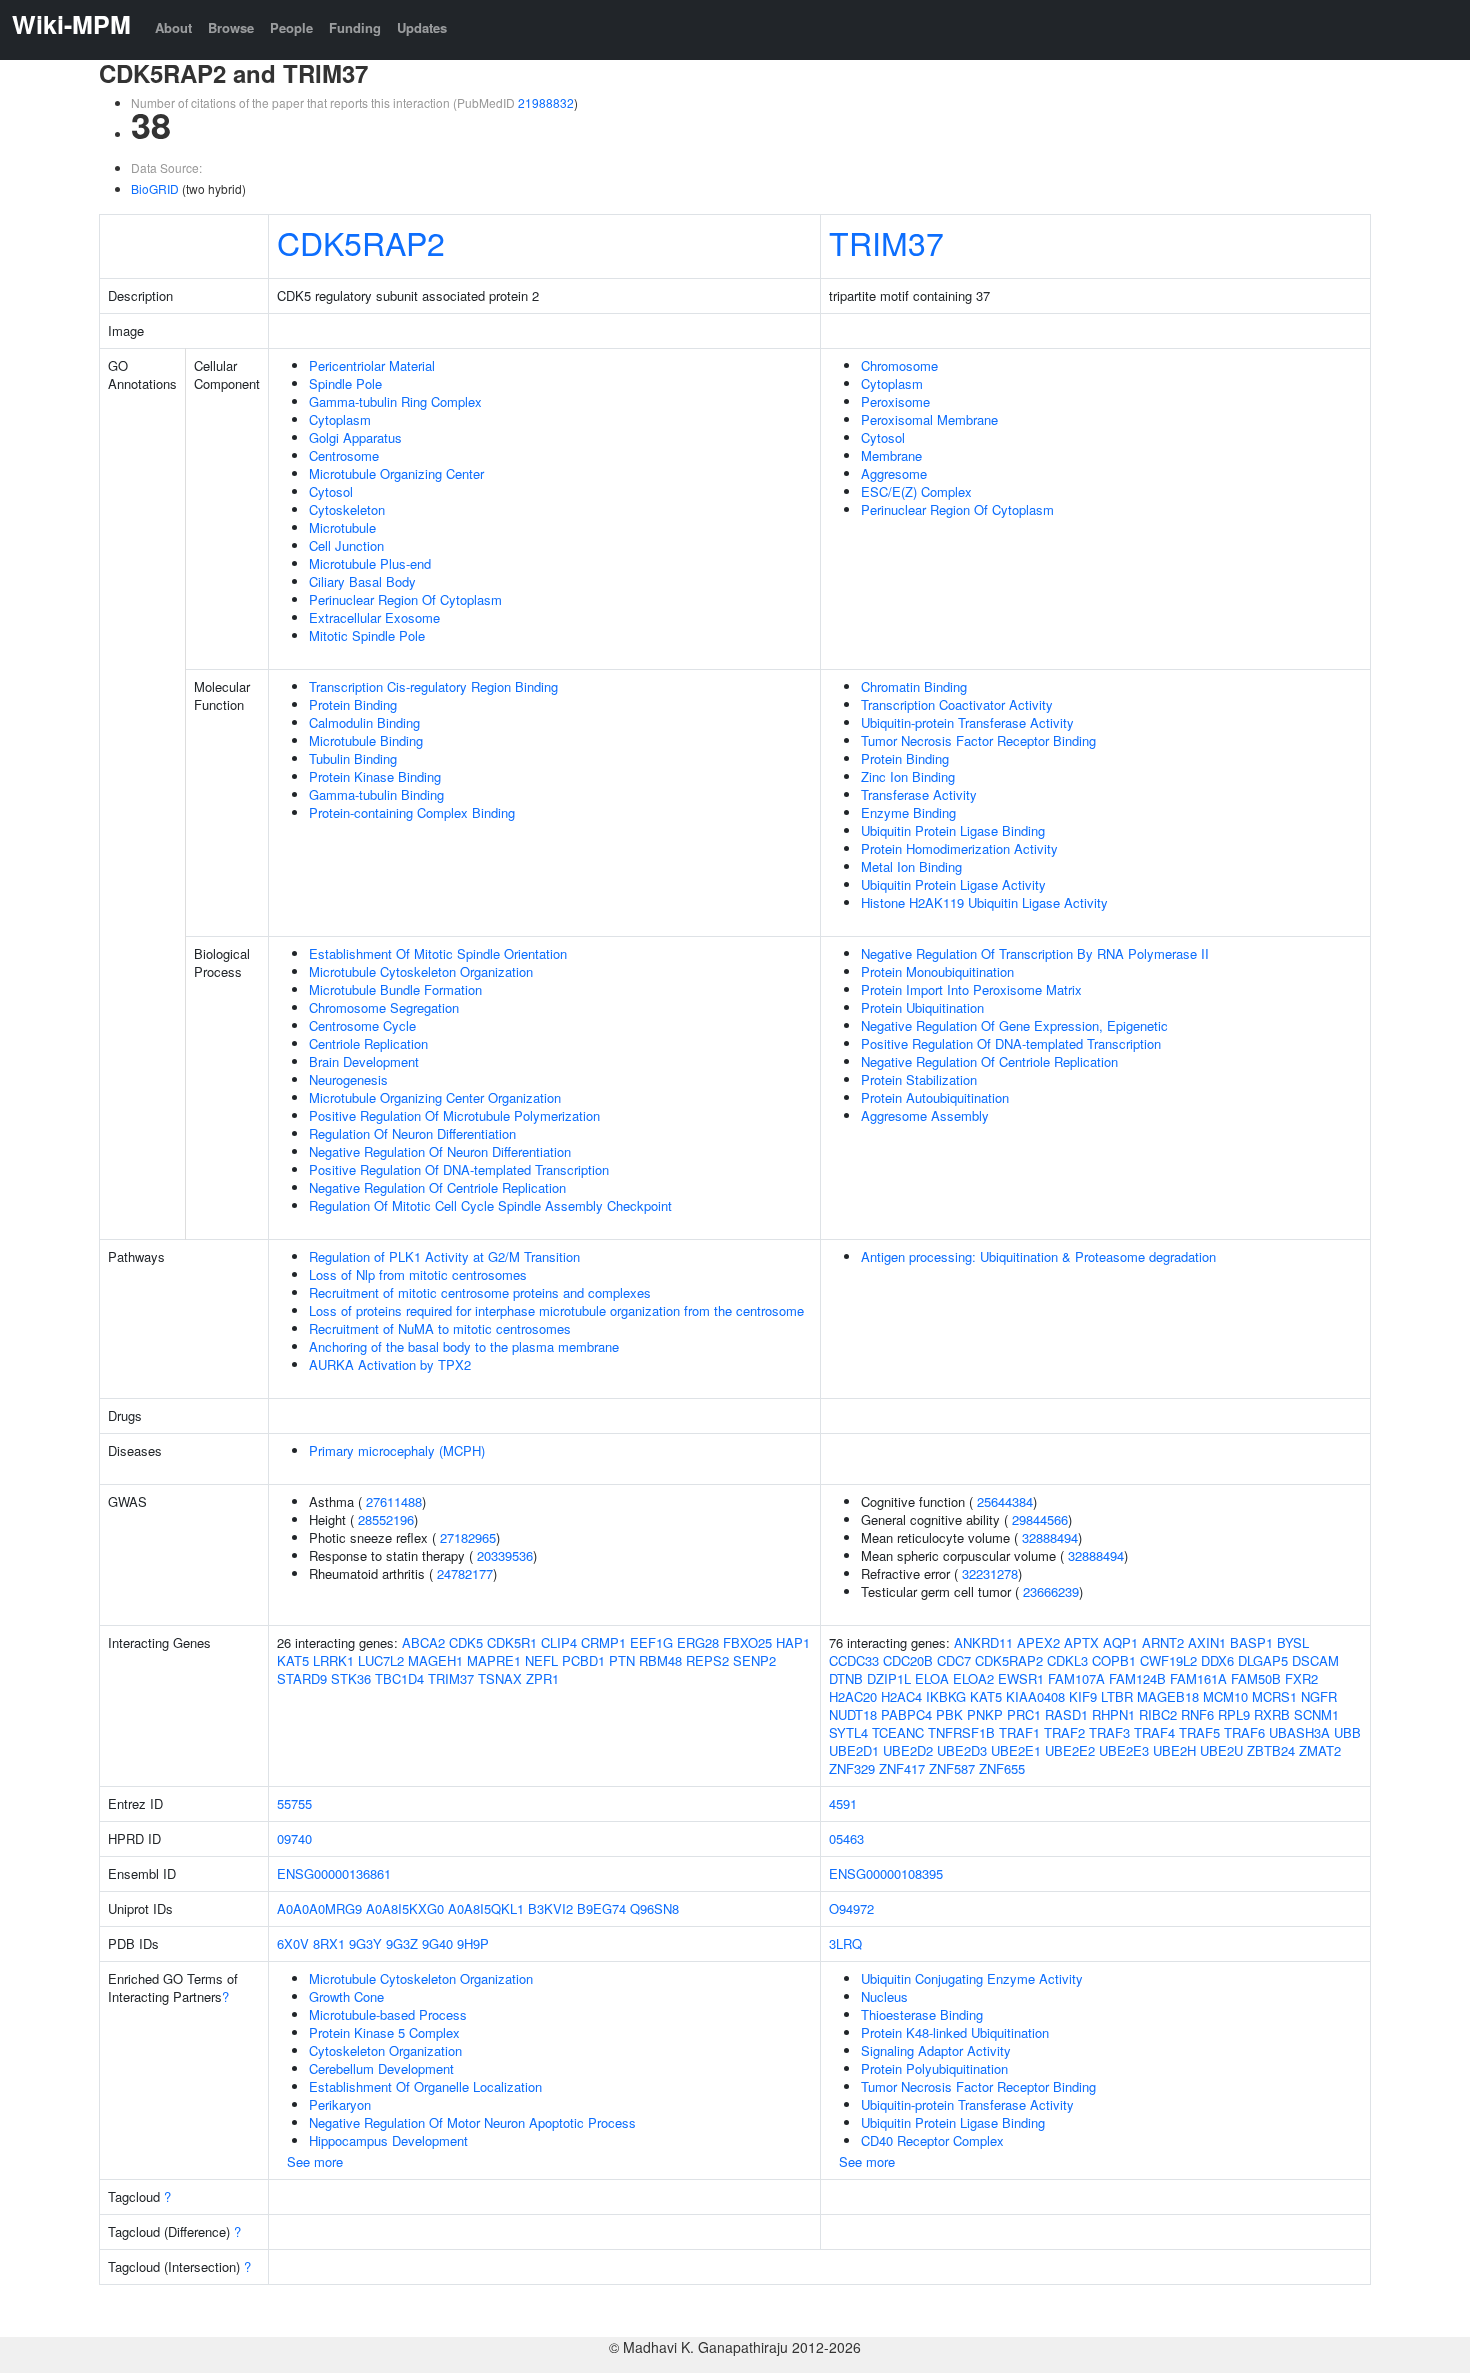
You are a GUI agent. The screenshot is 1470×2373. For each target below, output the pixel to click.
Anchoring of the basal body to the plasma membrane (464, 1346)
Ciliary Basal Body (362, 581)
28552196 (386, 1519)
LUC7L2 (381, 1660)
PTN (622, 1660)
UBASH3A (1299, 1732)
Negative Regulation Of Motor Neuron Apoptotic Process (472, 2122)
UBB (1347, 1732)
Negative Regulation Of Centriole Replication (437, 1187)
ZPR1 (542, 1678)
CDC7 (954, 1660)
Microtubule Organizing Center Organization (435, 1097)
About (173, 27)
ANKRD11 (983, 1642)
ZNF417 (902, 1768)
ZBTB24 (1271, 1750)
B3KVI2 (550, 1908)
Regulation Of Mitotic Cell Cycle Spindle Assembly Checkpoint (490, 1205)
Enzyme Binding (908, 812)
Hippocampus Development (388, 2140)
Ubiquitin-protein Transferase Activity (967, 722)
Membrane (891, 455)
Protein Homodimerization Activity (959, 848)
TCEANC (898, 1732)
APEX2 (1038, 1642)
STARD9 (302, 1678)
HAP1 (793, 1642)
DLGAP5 (1263, 1660)
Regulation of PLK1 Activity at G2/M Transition (444, 1256)
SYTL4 (848, 1732)
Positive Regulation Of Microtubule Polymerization (454, 1115)
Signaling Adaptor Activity (936, 2050)
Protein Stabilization (919, 1079)
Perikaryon (340, 2104)
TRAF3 (1109, 1732)
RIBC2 (1158, 1714)
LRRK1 (333, 1660)
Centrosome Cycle (362, 1025)
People (291, 27)
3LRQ (845, 1943)
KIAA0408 (1035, 1696)
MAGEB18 (1168, 1696)
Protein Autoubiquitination (935, 1097)
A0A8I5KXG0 (405, 1908)
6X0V (293, 1943)
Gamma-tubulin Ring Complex (395, 401)
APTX (1081, 1642)
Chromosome (899, 365)
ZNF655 (1002, 1768)
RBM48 (660, 1660)
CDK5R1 (512, 1642)
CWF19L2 (1168, 1660)
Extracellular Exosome (374, 617)
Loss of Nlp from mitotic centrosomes (418, 1274)
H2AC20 (853, 1696)
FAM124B (1137, 1678)
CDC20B (908, 1660)
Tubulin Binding (353, 758)
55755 (294, 1803)
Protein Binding (353, 704)
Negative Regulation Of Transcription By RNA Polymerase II (1035, 953)
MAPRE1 (494, 1660)
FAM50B (1256, 1678)
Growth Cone (346, 1996)
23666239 (1051, 1591)
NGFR (1319, 1696)
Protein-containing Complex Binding (412, 812)
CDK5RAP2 (361, 242)
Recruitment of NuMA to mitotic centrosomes (440, 1328)
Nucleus (884, 1996)
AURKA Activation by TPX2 (390, 1364)
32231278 (990, 1573)
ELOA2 (973, 1678)
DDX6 (1217, 1660)
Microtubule (342, 527)
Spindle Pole (345, 383)
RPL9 (1234, 1714)
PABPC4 (906, 1714)
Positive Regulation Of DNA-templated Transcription (459, 1169)
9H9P (473, 1943)
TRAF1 (1019, 1732)
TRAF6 (1244, 1732)
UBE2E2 (1070, 1750)
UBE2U (1221, 1750)
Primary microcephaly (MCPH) (397, 1450)
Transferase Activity (919, 794)
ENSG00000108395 (886, 1873)
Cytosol (331, 491)
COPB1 (1114, 1660)
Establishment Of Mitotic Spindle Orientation (438, 953)
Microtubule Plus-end (370, 563)
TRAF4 (1154, 1732)
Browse (231, 27)
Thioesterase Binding (922, 2014)
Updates (422, 27)
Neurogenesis (348, 1079)
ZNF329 (852, 1768)
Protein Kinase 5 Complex (384, 2032)
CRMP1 (603, 1642)
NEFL (541, 1660)
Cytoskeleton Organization (385, 2050)
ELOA (932, 1678)
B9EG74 (601, 1908)
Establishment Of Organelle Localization (425, 2086)
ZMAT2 (1320, 1750)
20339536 (505, 1555)
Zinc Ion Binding (908, 776)
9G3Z (402, 1943)
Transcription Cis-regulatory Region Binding (433, 686)
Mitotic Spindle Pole (367, 635)
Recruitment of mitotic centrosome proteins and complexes (480, 1292)
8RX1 (329, 1943)
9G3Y (365, 1943)
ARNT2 (1163, 1642)
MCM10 (1225, 1696)
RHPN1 (1113, 1714)
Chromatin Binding (914, 686)
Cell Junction (346, 545)
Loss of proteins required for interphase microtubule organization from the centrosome (556, 1310)
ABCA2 (423, 1642)
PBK (949, 1714)
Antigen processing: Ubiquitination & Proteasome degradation (1038, 1256)
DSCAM (1315, 1660)
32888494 (1050, 1537)
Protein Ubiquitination (922, 1007)
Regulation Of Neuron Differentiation (412, 1133)
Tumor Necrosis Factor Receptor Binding (978, 740)
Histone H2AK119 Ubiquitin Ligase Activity (984, 902)
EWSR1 (1021, 1678)
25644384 (1005, 1501)
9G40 (437, 1943)
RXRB (1272, 1714)
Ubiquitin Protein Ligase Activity (953, 884)
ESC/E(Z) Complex (916, 491)
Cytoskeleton (347, 509)
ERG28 (698, 1642)
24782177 (465, 1573)
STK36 (351, 1678)
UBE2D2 (908, 1750)
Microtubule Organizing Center (396, 473)
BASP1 (1251, 1642)
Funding (355, 27)
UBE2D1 (854, 1750)
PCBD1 (583, 1660)
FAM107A (1076, 1678)
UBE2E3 (1124, 1750)
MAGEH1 (435, 1660)
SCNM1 (1316, 1714)
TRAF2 (1064, 1732)
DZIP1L (889, 1678)
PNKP (985, 1714)
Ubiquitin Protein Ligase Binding (953, 830)
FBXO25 (747, 1642)
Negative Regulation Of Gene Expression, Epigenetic (1014, 1025)
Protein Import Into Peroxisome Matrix (971, 989)
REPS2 (707, 1660)
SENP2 (754, 1660)
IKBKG (946, 1696)
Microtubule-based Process (388, 2014)
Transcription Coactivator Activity (957, 704)
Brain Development (364, 1061)
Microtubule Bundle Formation (395, 989)
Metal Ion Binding (911, 866)
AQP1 (1120, 1642)
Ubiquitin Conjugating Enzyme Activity (972, 1978)
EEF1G (651, 1642)
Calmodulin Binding (364, 722)
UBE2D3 (962, 1750)
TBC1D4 (399, 1678)
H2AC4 (901, 1696)
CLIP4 (559, 1642)
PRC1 (1024, 1714)
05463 (846, 1838)
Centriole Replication (368, 1043)
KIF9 (1083, 1696)
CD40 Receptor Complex (932, 2140)
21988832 (546, 102)
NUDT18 (853, 1714)
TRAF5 (1199, 1732)
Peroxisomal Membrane (929, 419)
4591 (843, 1803)
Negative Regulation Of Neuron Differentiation (440, 1151)
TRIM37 (886, 242)
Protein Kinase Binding (375, 776)
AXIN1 (1207, 1642)
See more (315, 2161)
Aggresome (894, 473)
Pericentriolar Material (372, 365)
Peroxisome (895, 401)
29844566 (1040, 1519)
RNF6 (1197, 1714)
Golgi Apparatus (355, 437)
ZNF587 (952, 1768)
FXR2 (1301, 1678)
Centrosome (344, 455)
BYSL (1293, 1642)
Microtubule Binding (366, 740)
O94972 (851, 1908)
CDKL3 (1067, 1660)
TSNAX (500, 1678)
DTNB (846, 1678)
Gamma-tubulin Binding (376, 794)
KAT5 (293, 1660)
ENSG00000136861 (334, 1873)
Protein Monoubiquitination (937, 971)
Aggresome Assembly (925, 1115)
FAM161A (1198, 1678)
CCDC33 (854, 1660)
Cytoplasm (340, 419)
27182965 (468, 1537)
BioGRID (155, 188)
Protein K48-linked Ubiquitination (955, 2032)
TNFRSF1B (961, 1732)
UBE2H (1174, 1750)
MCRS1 (1274, 1696)
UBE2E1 (1016, 1750)
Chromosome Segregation (384, 1007)
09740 (294, 1838)
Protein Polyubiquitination (934, 2068)
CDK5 (466, 1642)
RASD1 (1066, 1714)
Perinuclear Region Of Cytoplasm (405, 599)
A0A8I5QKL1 (486, 1908)
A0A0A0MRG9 (319, 1908)
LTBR (1117, 1696)
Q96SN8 (654, 1908)
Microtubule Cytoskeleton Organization (421, 971)
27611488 (394, 1501)
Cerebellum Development (381, 2068)
